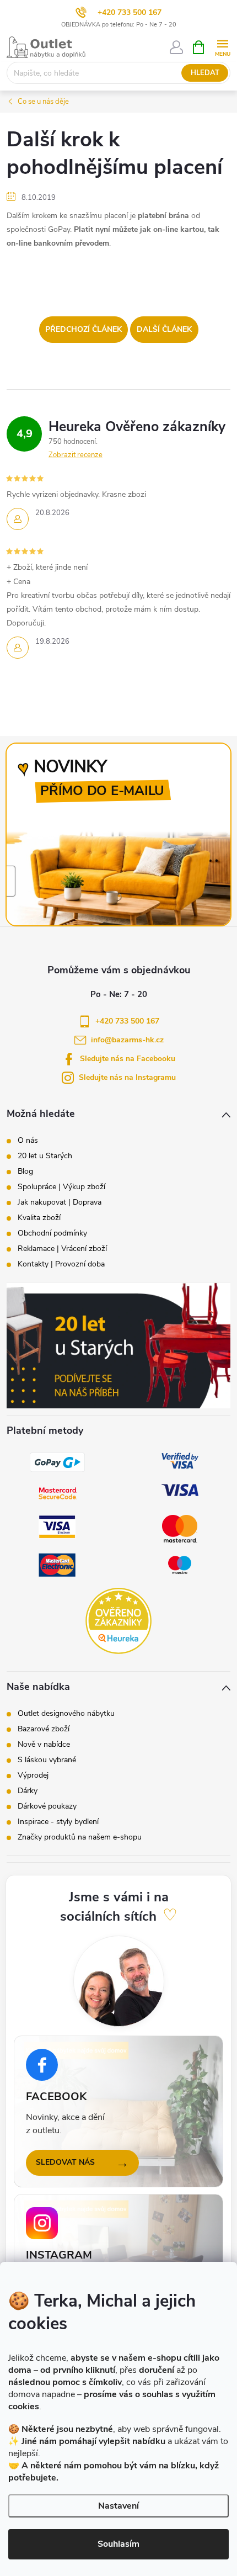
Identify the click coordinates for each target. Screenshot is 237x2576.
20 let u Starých (45, 1156)
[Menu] (222, 47)
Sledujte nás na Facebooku (128, 1059)
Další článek (164, 329)
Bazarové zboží (44, 1729)
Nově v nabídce (44, 1745)
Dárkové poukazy (47, 1806)
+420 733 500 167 (130, 12)
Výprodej (33, 1775)
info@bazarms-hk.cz (127, 1040)
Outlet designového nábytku (66, 1714)
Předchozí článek (84, 329)
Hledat (205, 73)
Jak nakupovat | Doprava (60, 1202)
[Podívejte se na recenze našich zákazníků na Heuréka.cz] (118, 1621)
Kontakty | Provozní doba (61, 1264)
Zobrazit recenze (76, 455)
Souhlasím (118, 2544)
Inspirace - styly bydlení (58, 1822)
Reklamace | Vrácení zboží (62, 1249)
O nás (28, 1141)
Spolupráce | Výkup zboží (61, 1187)
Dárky (28, 1791)
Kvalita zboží (39, 1218)
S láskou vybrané (47, 1760)
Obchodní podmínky (52, 1233)
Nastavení (118, 2506)
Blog (25, 1172)
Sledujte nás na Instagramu (127, 1077)
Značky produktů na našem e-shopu (80, 1837)
